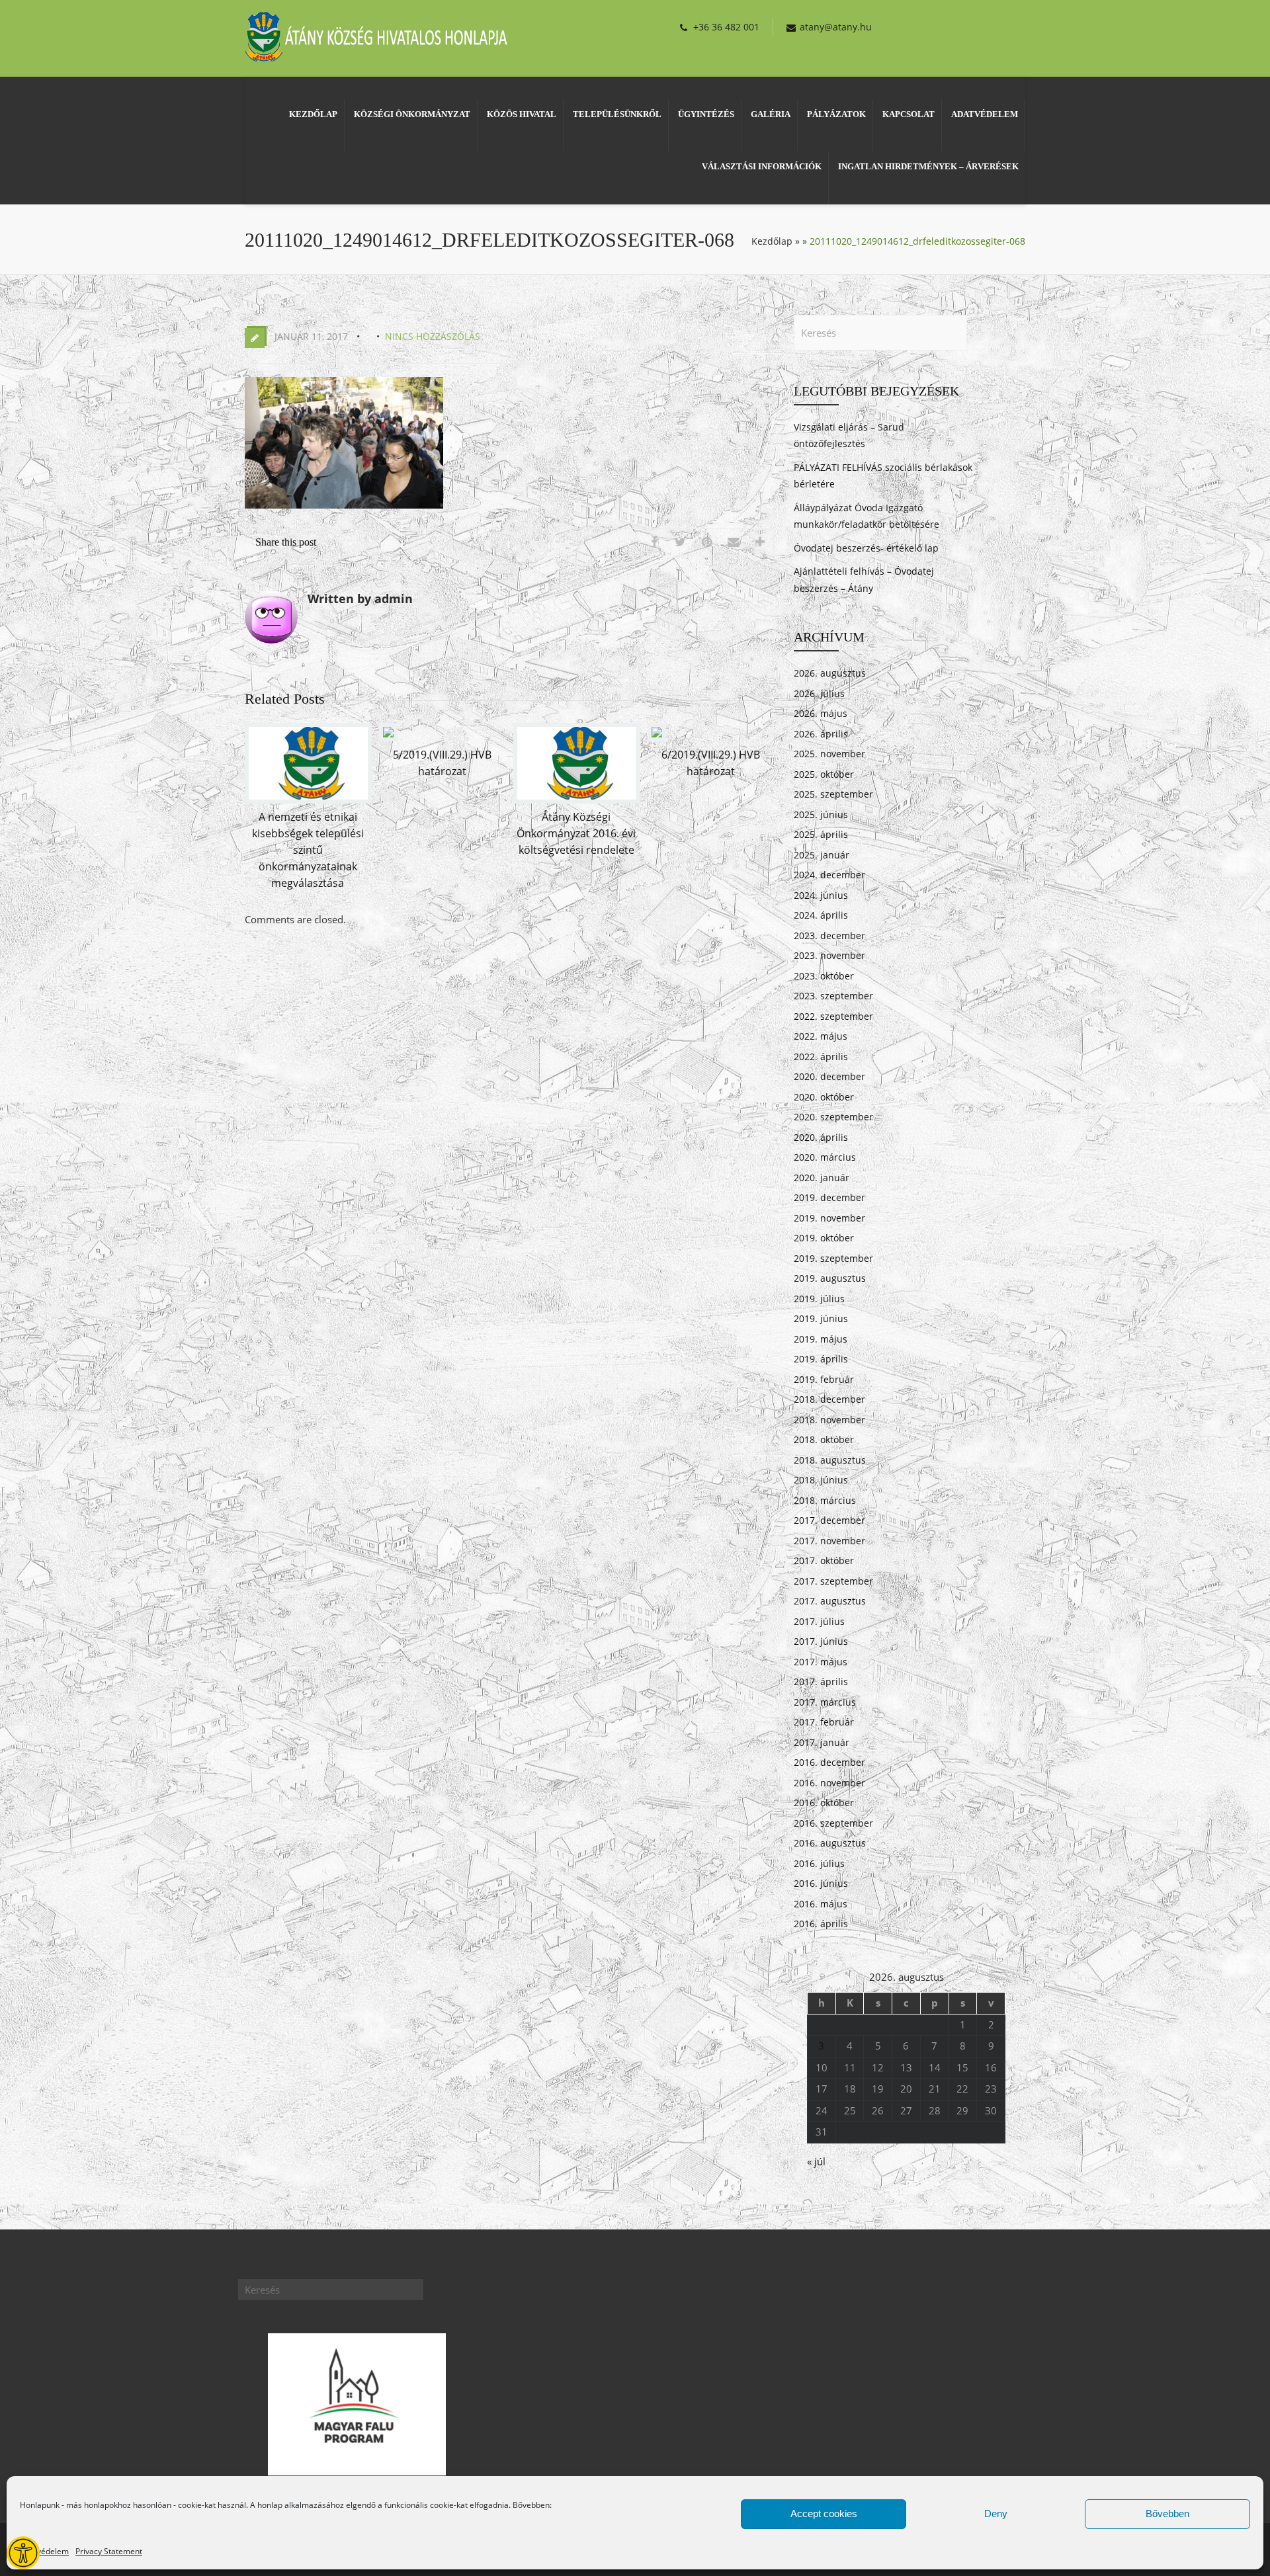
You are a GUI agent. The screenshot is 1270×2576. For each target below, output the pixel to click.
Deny (996, 2514)
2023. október (824, 976)
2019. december (829, 1197)
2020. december (829, 1076)
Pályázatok (836, 114)
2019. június (821, 1318)
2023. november (829, 955)
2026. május (821, 713)
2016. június (821, 1883)
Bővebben (1167, 2514)
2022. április (821, 1057)
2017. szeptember (833, 1581)
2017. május (821, 1662)
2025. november (829, 754)
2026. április (821, 734)
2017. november (829, 1541)
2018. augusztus (830, 1460)
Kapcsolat (909, 114)
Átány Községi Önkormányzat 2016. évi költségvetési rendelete (576, 833)
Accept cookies (824, 2514)
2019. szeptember (833, 1258)
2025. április (821, 834)
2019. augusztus (830, 1278)
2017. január (822, 1742)
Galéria (771, 114)
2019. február (824, 1379)
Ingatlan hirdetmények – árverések (928, 166)
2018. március (825, 1500)
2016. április (821, 1924)
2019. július (819, 1299)
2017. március (825, 1702)
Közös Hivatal (522, 114)
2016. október (824, 1803)
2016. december (829, 1762)
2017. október (824, 1560)
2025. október (824, 774)
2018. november (829, 1420)
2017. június (821, 1641)
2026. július (819, 693)
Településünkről (617, 114)
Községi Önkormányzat (412, 114)
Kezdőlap (313, 114)
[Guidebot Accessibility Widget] (23, 2553)
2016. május (821, 1904)
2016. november (829, 1783)
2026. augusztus (830, 673)
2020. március (825, 1157)
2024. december (829, 875)
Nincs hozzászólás (433, 336)
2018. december (829, 1399)
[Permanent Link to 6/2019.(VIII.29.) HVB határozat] (657, 737)
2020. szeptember (833, 1117)
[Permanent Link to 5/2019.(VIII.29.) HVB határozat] (388, 737)
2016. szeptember (833, 1823)
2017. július (819, 1621)
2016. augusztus (830, 1843)
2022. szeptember (833, 1016)
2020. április (821, 1137)
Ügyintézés (706, 114)
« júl (816, 2161)
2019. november (829, 1218)
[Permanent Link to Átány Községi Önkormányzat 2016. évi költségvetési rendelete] (577, 800)
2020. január (822, 1178)
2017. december (829, 1520)
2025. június (821, 814)
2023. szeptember (833, 996)
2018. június (821, 1480)
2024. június (821, 895)
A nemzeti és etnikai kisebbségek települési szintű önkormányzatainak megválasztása (308, 850)
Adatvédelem (44, 2551)
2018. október (824, 1439)
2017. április (821, 1682)
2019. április (821, 1359)
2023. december (829, 935)
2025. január (822, 855)
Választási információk (762, 166)
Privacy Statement (109, 2551)
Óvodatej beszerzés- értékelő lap (866, 548)
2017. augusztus (830, 1601)
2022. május (821, 1036)
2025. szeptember (833, 794)
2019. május (821, 1339)
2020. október (824, 1097)
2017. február (824, 1722)
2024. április (821, 915)
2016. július (819, 1863)
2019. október (824, 1238)
